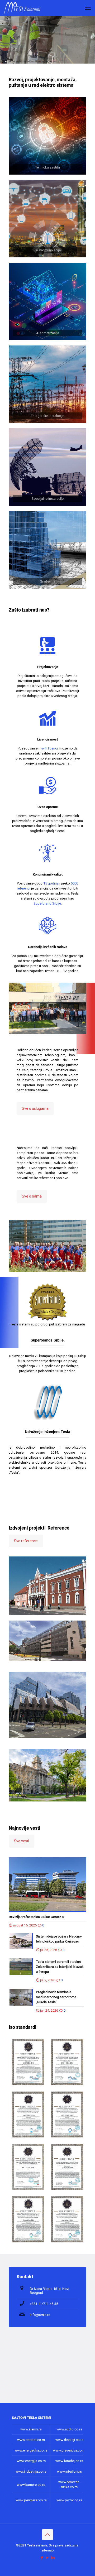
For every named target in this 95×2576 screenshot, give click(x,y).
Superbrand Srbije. (48, 903)
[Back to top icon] (47, 2535)
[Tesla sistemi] (23, 8)
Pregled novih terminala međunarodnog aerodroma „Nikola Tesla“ (56, 1997)
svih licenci (49, 748)
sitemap (48, 2550)
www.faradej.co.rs (69, 2461)
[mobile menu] (88, 8)
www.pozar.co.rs (69, 2500)
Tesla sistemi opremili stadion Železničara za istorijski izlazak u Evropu (60, 1967)
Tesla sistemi (37, 2545)
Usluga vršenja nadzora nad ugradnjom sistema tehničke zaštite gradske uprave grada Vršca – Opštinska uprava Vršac (47, 1572)
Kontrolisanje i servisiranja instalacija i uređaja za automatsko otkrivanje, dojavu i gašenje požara (47, 1765)
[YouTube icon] (48, 2558)
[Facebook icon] (42, 2558)
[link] (47, 136)
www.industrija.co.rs (31, 2471)
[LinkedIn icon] (53, 2558)
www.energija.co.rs (31, 2461)
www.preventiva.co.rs (69, 2450)
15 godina (51, 883)
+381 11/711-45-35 (44, 2304)
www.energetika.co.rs (31, 2450)
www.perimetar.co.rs (31, 2500)
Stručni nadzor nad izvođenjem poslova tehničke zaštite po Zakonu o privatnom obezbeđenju (46, 1682)
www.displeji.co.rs (69, 2440)
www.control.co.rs (31, 2440)
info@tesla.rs (40, 2315)
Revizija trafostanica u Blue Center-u (36, 1917)
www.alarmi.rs (31, 2429)
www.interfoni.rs (69, 2471)
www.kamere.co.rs (31, 2485)
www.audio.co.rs (69, 2429)
